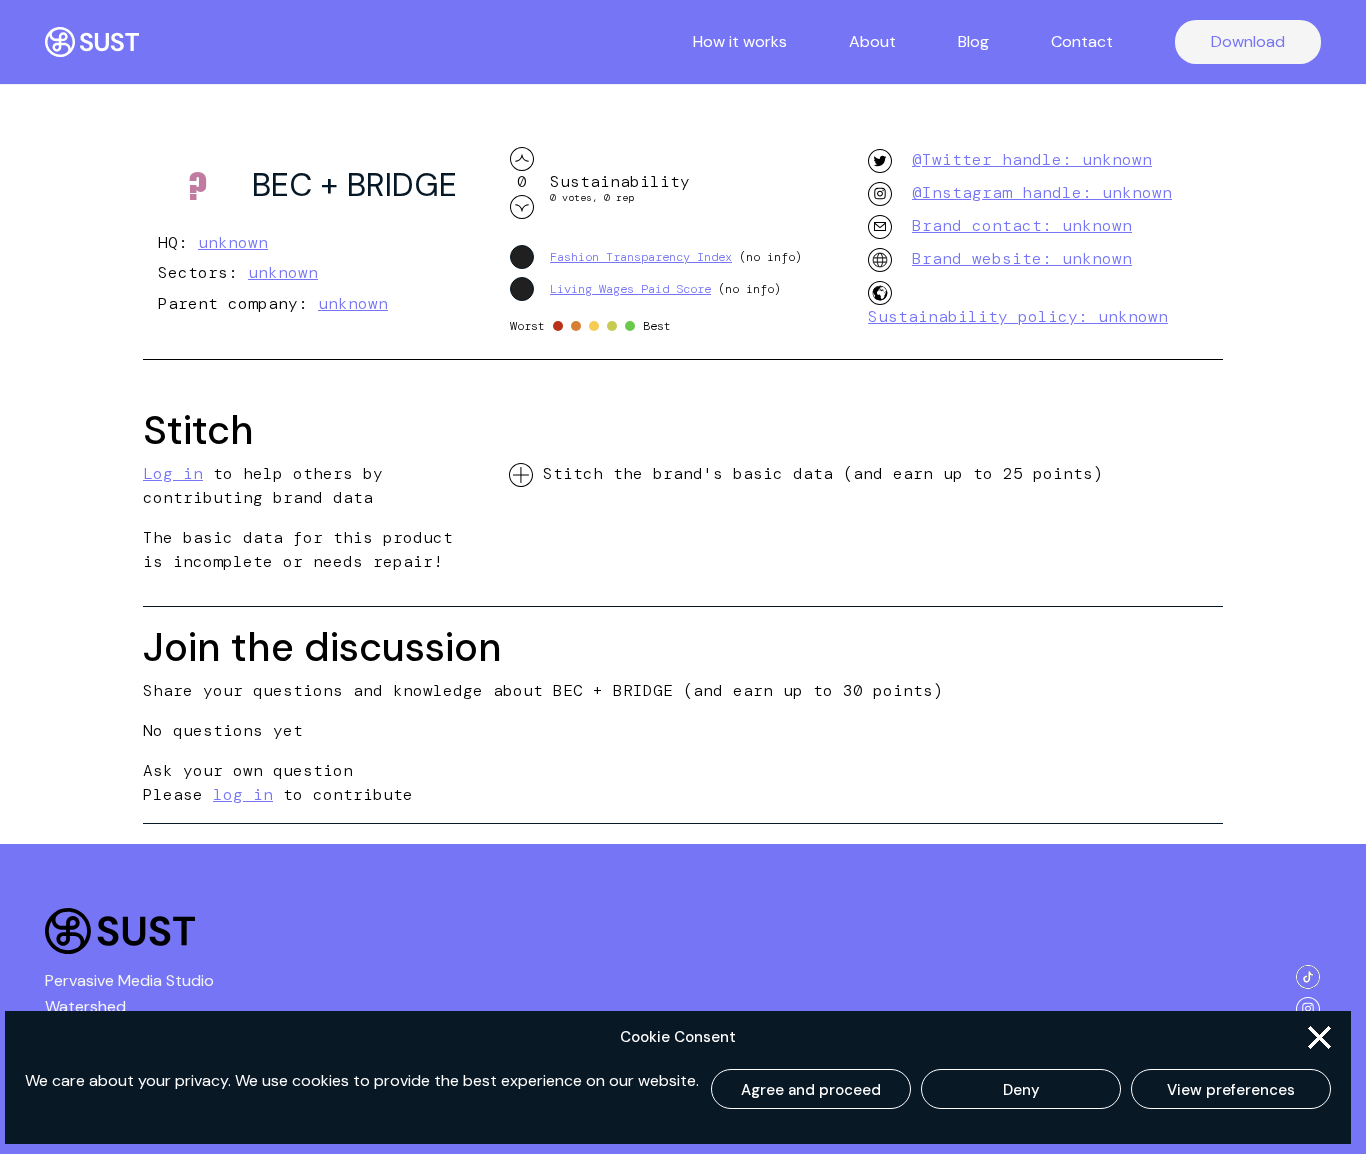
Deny (1021, 1090)
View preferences (1231, 1090)
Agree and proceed (811, 1090)
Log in (173, 473)
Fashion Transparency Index (641, 257)
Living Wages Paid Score (630, 289)
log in (243, 794)
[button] (1319, 1037)
